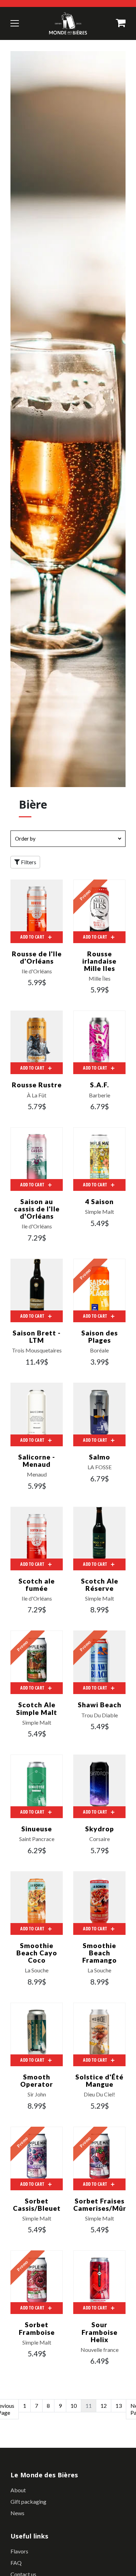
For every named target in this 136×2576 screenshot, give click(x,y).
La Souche (37, 1970)
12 (104, 2406)
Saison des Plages (100, 1336)
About (18, 2490)
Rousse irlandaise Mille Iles (99, 961)
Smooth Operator (37, 2080)
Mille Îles (100, 979)
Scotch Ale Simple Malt (37, 1708)
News (17, 2513)
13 (119, 2406)
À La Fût (37, 1095)
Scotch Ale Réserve (100, 1585)
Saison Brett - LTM (37, 1336)
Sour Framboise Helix (100, 2332)
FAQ (16, 2563)
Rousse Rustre (37, 1085)
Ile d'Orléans (37, 971)
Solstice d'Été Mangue (99, 2080)
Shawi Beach (100, 1705)
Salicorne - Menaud (37, 1461)
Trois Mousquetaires (37, 1350)
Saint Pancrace (37, 1839)
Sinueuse (37, 1829)
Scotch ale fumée (37, 1585)
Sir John (37, 2094)
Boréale (99, 1350)
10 (74, 2406)
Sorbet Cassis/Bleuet (37, 2205)
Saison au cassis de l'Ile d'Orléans (37, 1209)
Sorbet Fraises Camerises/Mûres (104, 2205)
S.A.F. (100, 1085)
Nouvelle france (100, 2350)
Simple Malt (100, 1212)
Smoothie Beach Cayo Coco (37, 1953)
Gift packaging (28, 2501)
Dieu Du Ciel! (99, 2094)
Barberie (100, 1095)
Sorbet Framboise (37, 2328)
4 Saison (99, 1201)
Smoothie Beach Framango (100, 1953)
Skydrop (100, 1829)
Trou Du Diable (100, 1715)
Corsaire (100, 1839)
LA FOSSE (100, 1467)
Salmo (100, 1457)
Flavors (19, 2551)
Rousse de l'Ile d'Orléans (37, 957)
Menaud (37, 1474)
